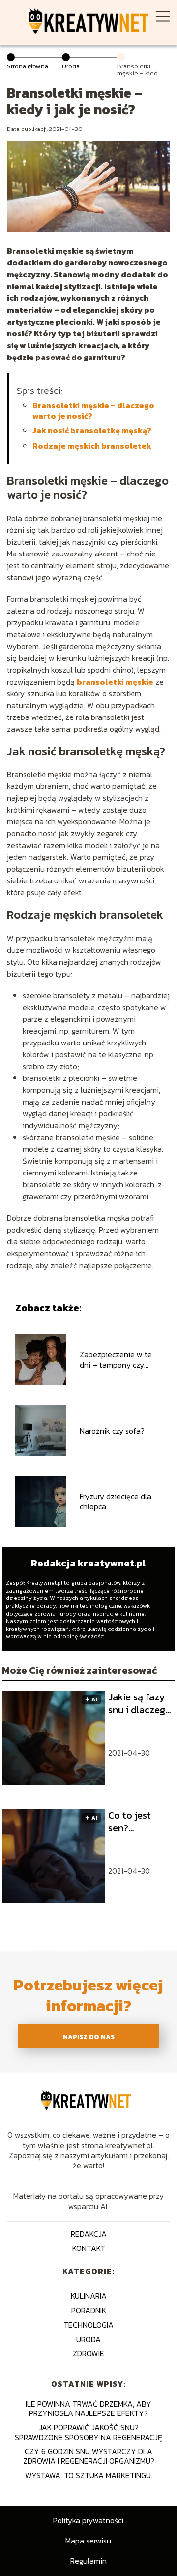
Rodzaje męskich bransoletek (92, 446)
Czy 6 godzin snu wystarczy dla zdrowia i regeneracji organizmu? (89, 2456)
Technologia (88, 2325)
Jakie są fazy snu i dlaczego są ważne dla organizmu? (140, 1703)
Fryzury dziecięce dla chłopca (116, 1501)
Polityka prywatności (88, 2520)
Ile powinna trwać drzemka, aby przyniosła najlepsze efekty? (88, 2408)
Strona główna (28, 66)
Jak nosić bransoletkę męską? (92, 430)
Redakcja (89, 2234)
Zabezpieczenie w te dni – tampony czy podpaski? (116, 1360)
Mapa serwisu (88, 2541)
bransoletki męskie (115, 682)
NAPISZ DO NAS (89, 2037)
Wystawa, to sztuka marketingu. (89, 2475)
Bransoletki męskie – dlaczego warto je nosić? (93, 410)
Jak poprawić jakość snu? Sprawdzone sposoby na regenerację (88, 2432)
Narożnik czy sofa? (112, 1431)
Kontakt (89, 2248)
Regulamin (88, 2561)
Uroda (71, 66)
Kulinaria (89, 2296)
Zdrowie (88, 2353)
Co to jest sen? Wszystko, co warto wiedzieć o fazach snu (136, 1822)
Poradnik (89, 2310)
